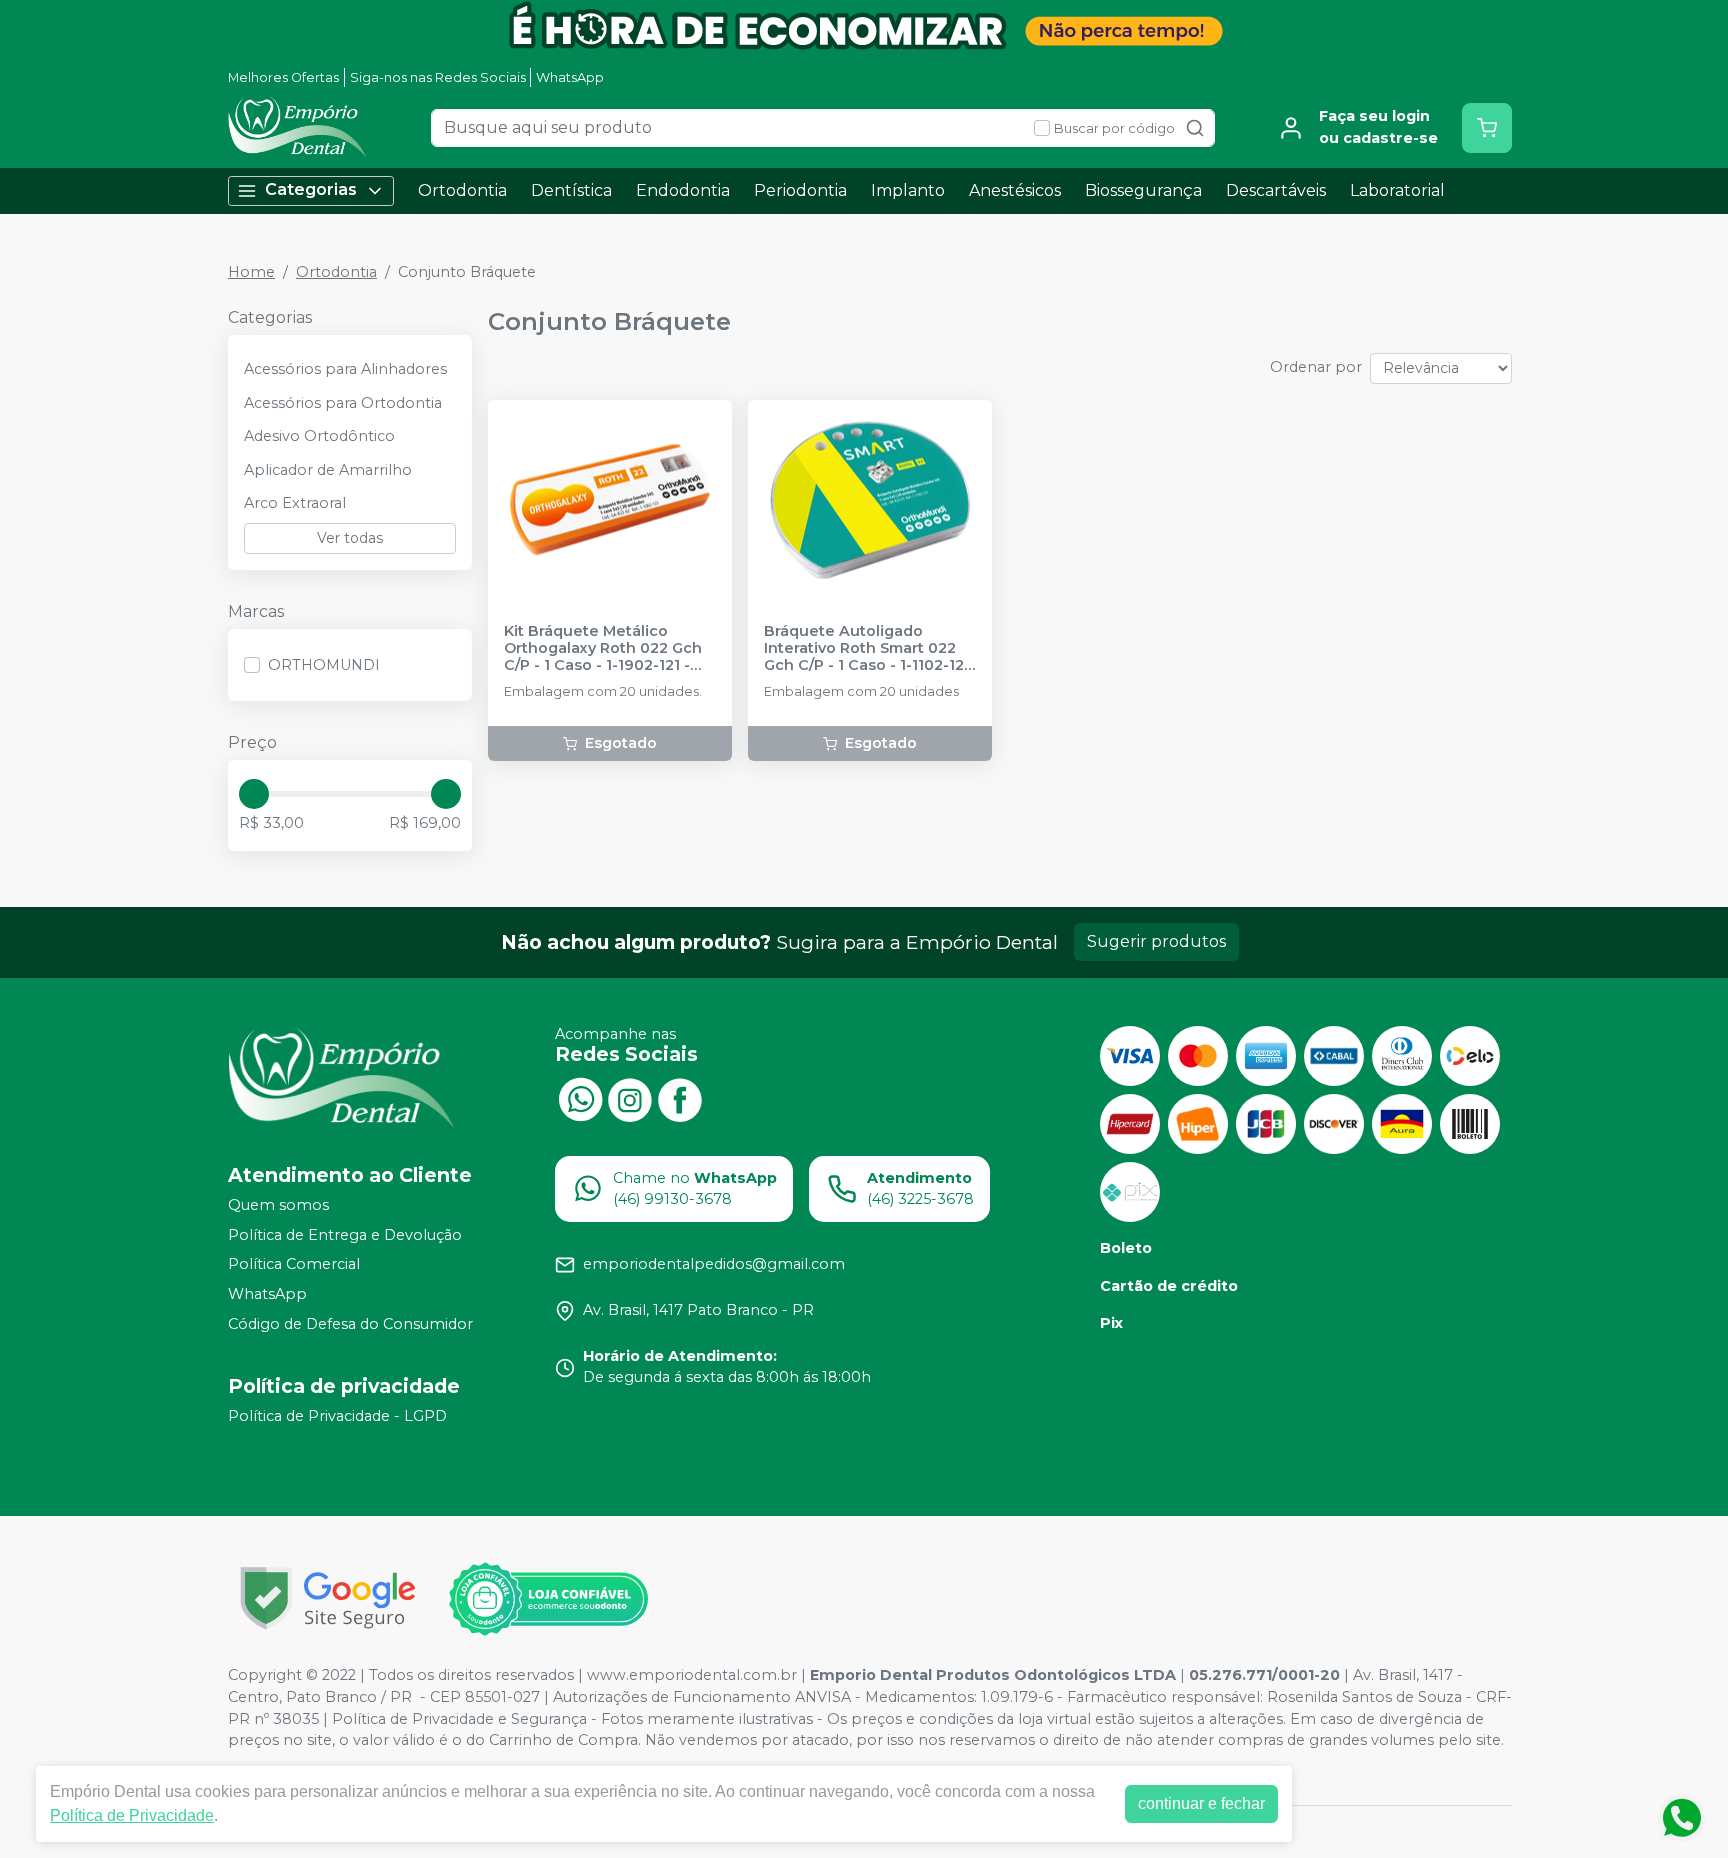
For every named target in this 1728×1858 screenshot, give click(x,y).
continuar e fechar (1201, 1803)
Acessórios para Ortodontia (343, 403)
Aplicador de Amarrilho (328, 470)
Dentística (571, 190)
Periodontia (800, 190)
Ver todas (350, 538)
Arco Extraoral (295, 503)
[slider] (254, 794)
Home (251, 272)
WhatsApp (570, 77)
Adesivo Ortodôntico (319, 436)
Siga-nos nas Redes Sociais (438, 77)
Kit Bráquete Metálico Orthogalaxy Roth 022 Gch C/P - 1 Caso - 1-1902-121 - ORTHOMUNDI (603, 649)
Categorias (311, 189)
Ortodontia (462, 190)
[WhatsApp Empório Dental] (580, 1098)
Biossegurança (1143, 190)
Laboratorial (1397, 190)
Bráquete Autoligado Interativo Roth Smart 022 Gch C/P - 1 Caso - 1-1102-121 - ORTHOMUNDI (867, 649)
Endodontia (683, 190)
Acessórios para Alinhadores (345, 369)
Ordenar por (1316, 367)
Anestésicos (1015, 190)
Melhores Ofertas (283, 77)
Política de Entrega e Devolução (345, 1235)
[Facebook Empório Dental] (680, 1098)
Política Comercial (294, 1265)
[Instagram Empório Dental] (630, 1098)
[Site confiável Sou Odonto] (548, 1599)
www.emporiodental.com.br (692, 1675)
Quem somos (278, 1205)
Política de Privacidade (132, 1815)
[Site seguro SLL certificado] (328, 1598)
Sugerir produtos (1156, 941)
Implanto (908, 190)
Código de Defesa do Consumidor (350, 1324)
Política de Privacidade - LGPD (337, 1416)
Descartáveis (1276, 190)
